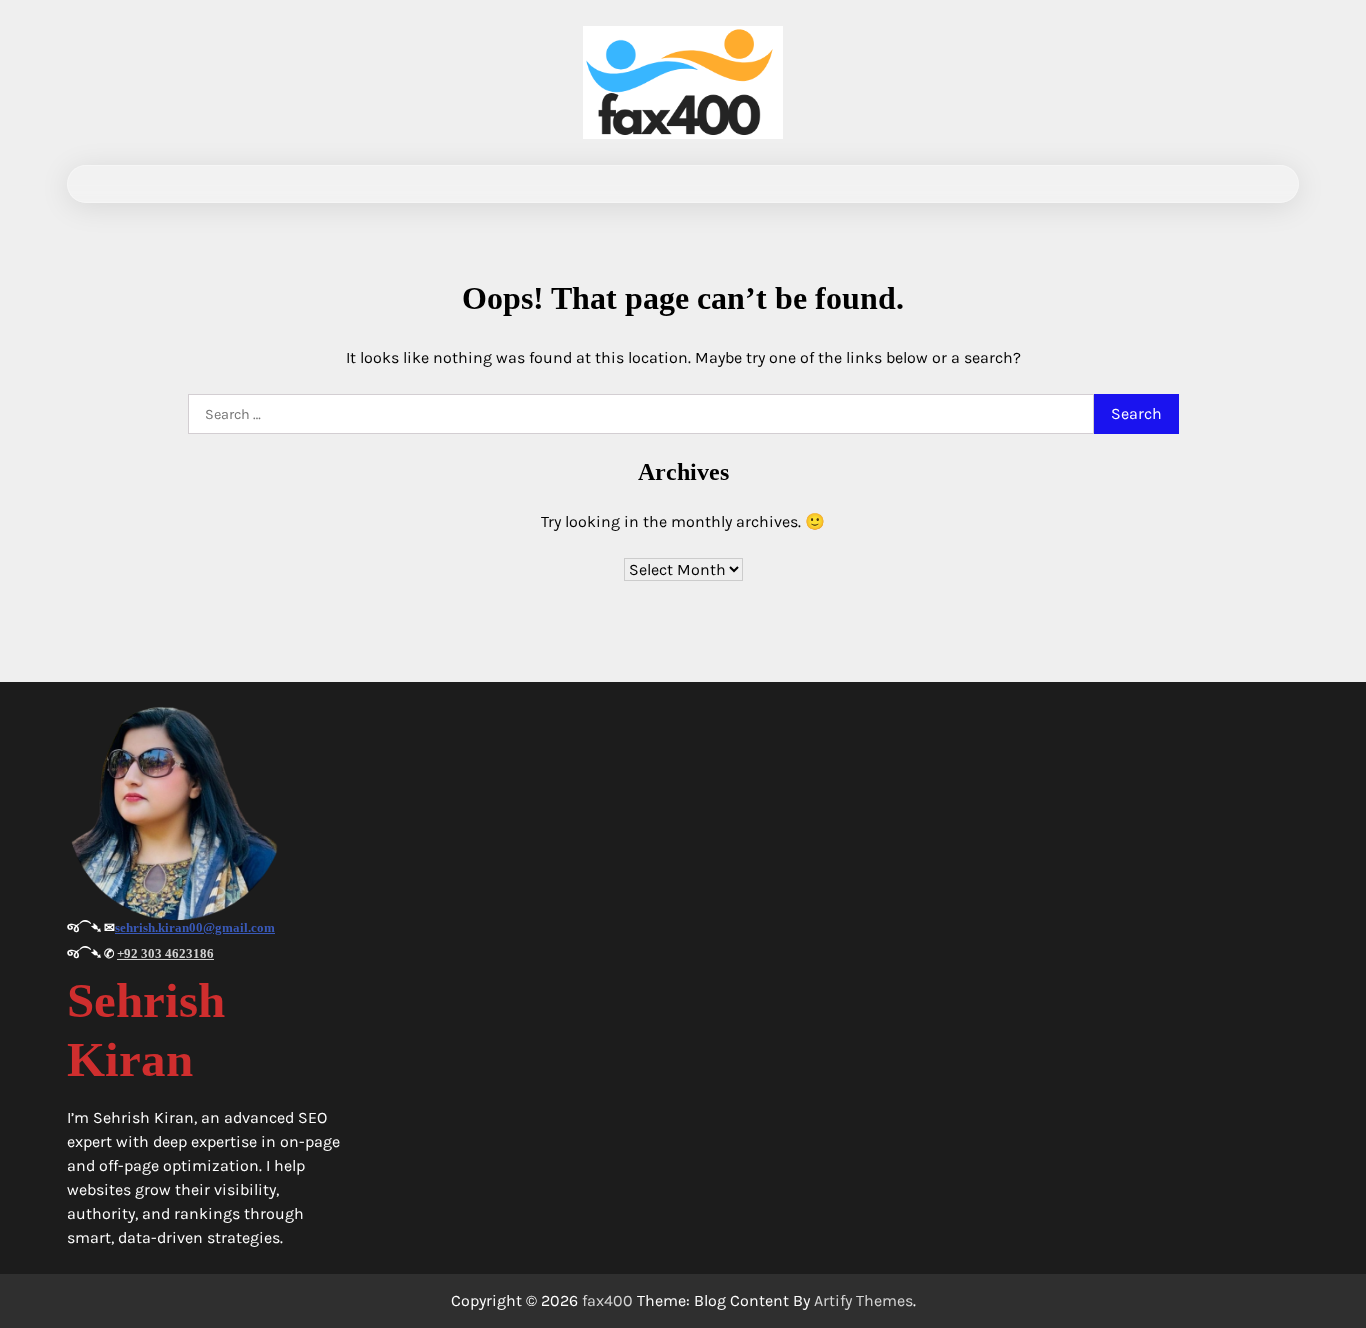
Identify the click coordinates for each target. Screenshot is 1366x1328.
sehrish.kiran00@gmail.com (195, 927)
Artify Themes (863, 1300)
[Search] (1266, 184)
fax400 (607, 1300)
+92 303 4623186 (165, 953)
